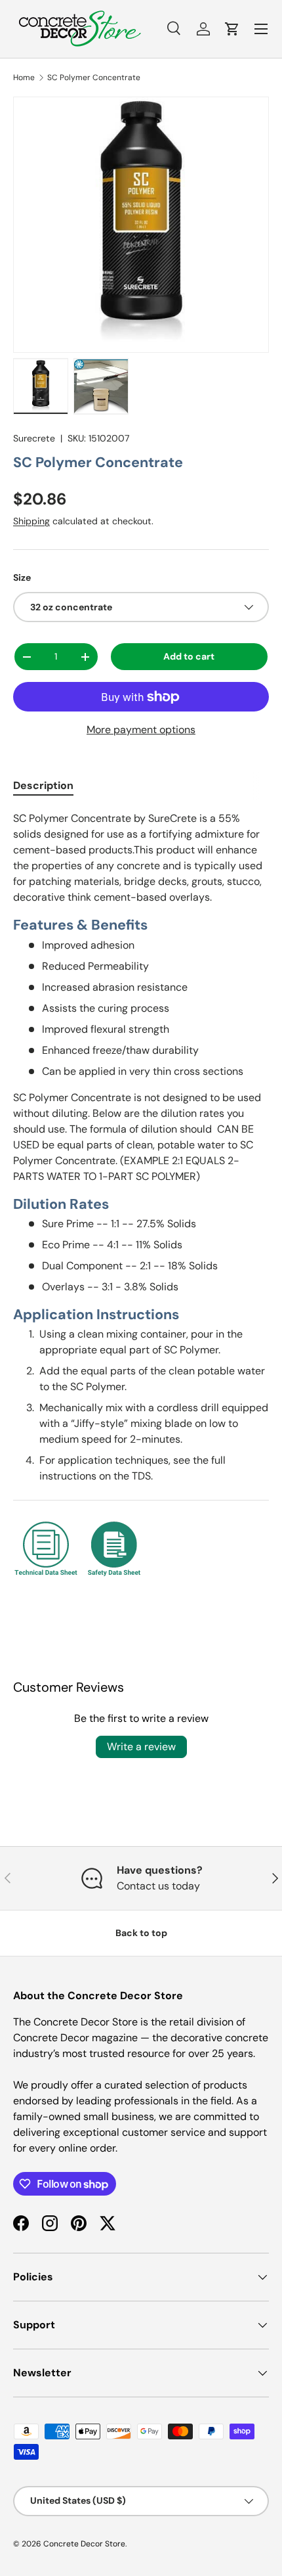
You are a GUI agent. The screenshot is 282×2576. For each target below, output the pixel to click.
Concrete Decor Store (84, 2544)
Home (24, 78)
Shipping (31, 521)
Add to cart (189, 656)
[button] (232, 29)
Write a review (141, 1747)
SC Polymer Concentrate (94, 78)
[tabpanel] (141, 1202)
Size (22, 577)
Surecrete (34, 438)
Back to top (141, 1933)
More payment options (141, 730)
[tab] (43, 785)
